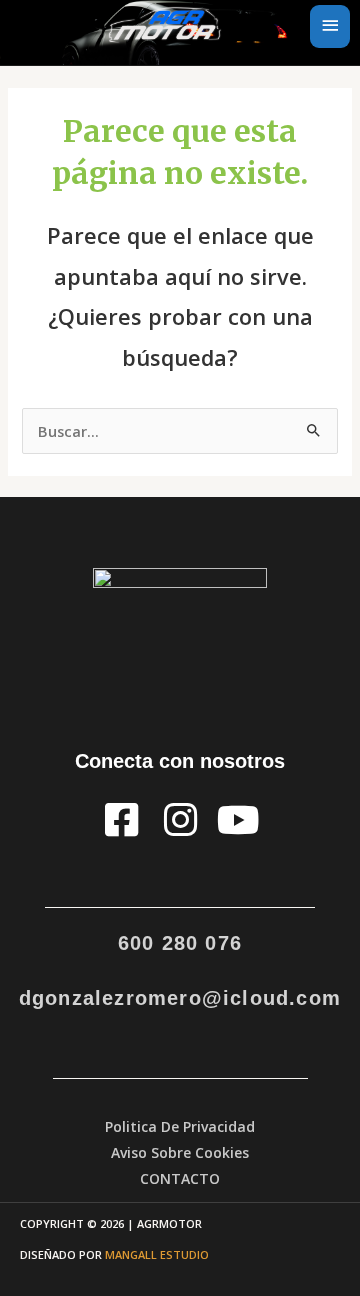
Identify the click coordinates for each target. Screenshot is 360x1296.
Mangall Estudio (157, 1254)
